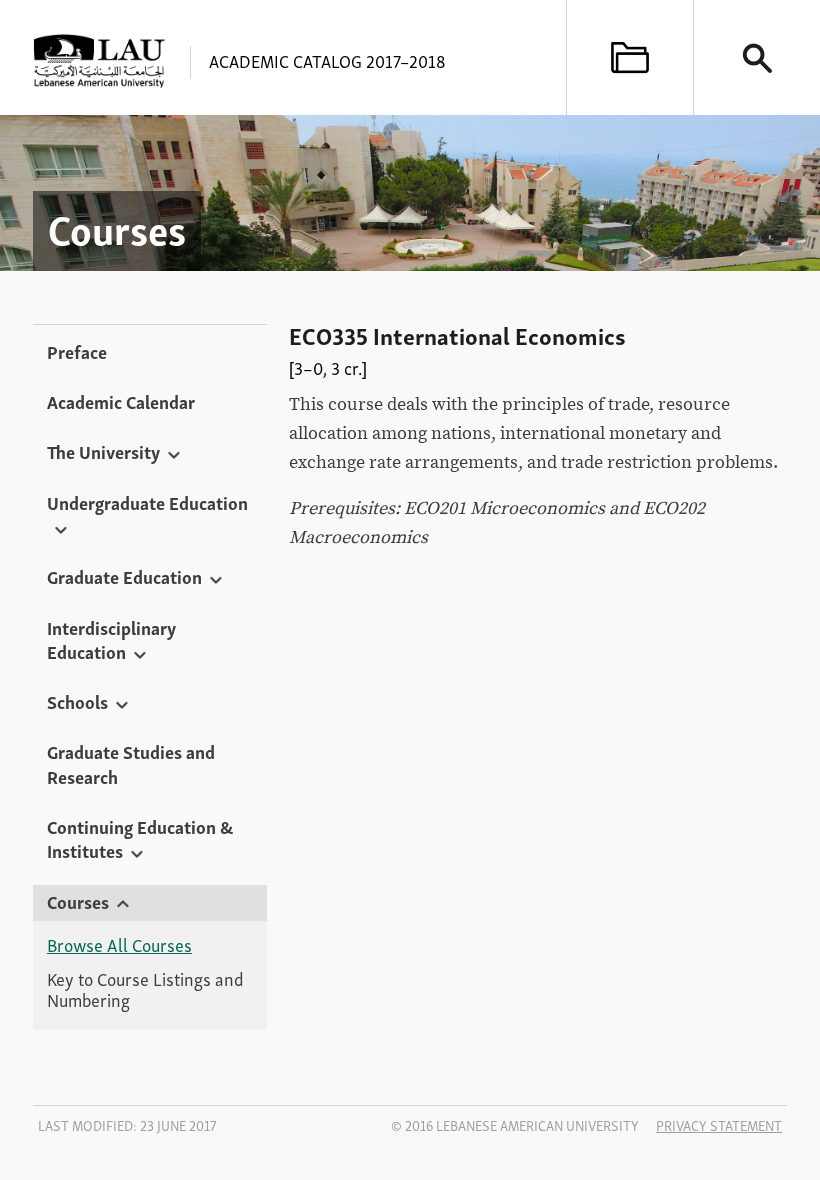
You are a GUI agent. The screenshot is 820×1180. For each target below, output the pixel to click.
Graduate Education (124, 576)
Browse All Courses (119, 945)
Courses (78, 901)
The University (103, 451)
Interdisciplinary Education (111, 639)
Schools (77, 701)
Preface (77, 351)
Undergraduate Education (147, 502)
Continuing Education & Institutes (140, 838)
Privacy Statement (719, 1125)
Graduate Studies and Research (131, 763)
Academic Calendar (121, 401)
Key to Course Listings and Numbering (145, 989)
